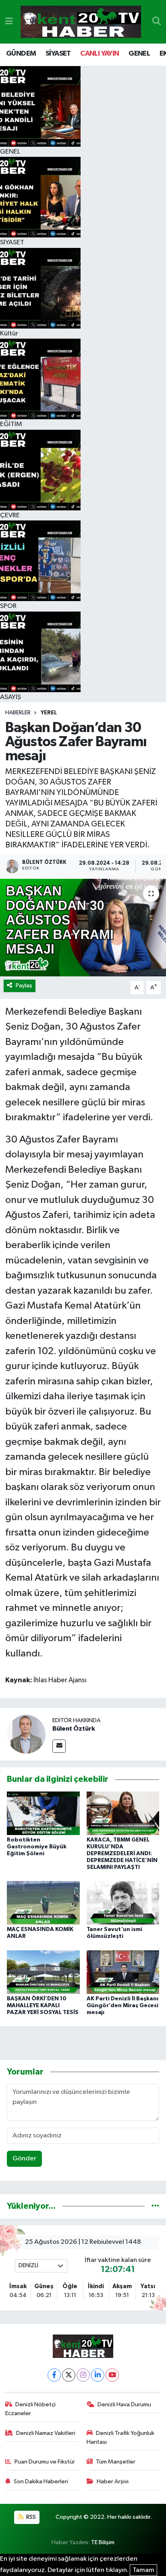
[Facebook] (54, 2375)
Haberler (18, 713)
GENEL (139, 54)
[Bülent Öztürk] (26, 1734)
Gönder (24, 2159)
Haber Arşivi (113, 2481)
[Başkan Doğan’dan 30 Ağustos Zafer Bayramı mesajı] (83, 927)
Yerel (49, 713)
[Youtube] (112, 2375)
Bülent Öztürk (74, 1729)
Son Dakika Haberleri (41, 2481)
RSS (30, 2517)
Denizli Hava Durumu (124, 2404)
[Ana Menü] (9, 22)
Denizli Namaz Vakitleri (46, 2433)
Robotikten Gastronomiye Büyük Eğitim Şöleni (37, 1847)
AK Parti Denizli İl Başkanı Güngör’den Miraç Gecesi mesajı (122, 2006)
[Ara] (157, 22)
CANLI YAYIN (100, 54)
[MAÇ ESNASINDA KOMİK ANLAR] (43, 1903)
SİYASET (58, 54)
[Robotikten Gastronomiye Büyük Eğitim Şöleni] (43, 1813)
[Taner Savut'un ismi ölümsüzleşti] (123, 1903)
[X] (69, 2375)
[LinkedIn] (98, 2375)
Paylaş (24, 985)
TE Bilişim (103, 2542)
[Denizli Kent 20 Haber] (81, 22)
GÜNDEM (21, 54)
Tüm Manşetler (116, 2462)
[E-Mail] (59, 1746)
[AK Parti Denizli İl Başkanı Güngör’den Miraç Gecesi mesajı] (123, 1972)
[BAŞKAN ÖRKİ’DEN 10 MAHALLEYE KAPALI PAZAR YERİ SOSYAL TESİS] (43, 1972)
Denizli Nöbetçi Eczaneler (31, 2409)
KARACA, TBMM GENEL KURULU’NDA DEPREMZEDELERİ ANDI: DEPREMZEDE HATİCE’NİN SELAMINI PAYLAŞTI (122, 1853)
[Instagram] (83, 2375)
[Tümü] (155, 2206)
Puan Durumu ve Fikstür (45, 2462)
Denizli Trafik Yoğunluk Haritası (121, 2438)
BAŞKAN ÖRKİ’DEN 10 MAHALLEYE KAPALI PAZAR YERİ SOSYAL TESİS (43, 2006)
